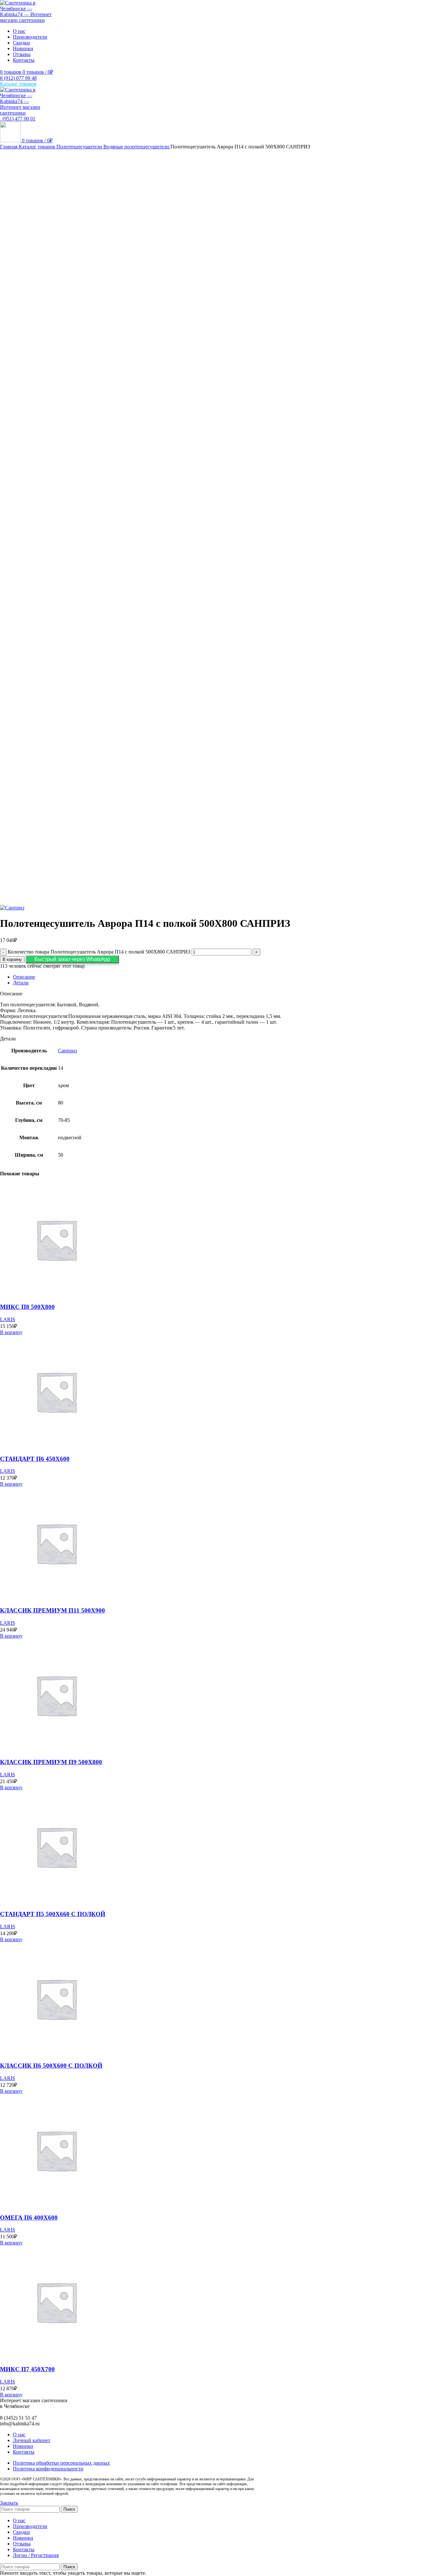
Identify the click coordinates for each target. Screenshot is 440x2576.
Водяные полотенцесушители (137, 147)
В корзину (12, 959)
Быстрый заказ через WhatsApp (72, 959)
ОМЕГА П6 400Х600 (29, 2218)
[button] (72, 959)
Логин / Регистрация (36, 2555)
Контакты (24, 2452)
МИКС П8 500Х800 (27, 1307)
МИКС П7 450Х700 (27, 2369)
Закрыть (9, 2503)
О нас (19, 2435)
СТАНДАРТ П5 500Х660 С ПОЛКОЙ (53, 1914)
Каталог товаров (38, 147)
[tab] (226, 977)
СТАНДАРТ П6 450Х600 (35, 1459)
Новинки (23, 2446)
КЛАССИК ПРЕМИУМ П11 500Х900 (53, 1610)
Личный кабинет (32, 2440)
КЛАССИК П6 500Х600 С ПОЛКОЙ (51, 2066)
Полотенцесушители (80, 147)
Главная (9, 147)
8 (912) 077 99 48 (18, 78)
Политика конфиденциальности (48, 2469)
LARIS (8, 1319)
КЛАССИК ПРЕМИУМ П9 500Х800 (51, 1762)
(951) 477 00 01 (18, 119)
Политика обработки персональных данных (61, 2463)
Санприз (67, 1051)
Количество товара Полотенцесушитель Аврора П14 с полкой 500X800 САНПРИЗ (99, 952)
